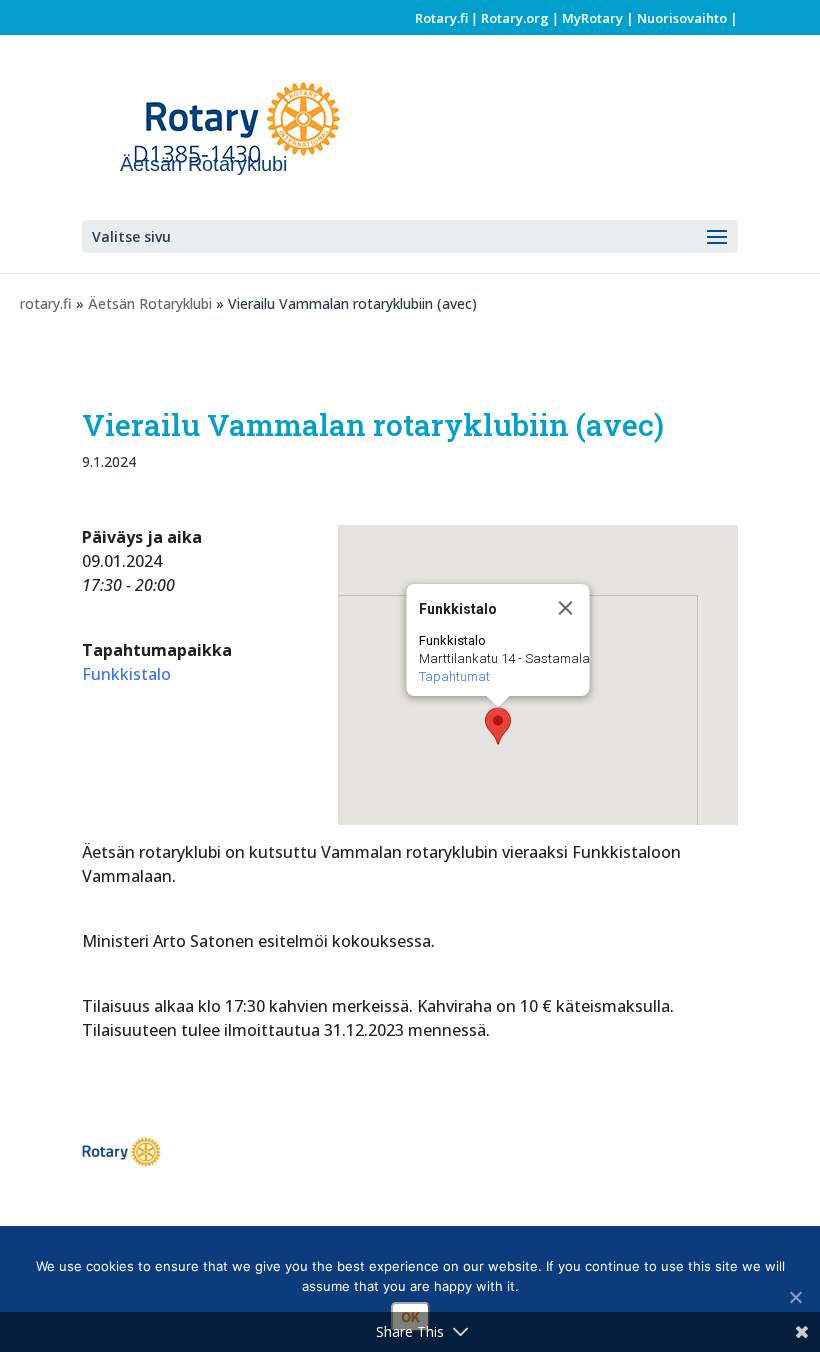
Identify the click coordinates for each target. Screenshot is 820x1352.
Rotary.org (515, 18)
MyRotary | (599, 18)
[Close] (566, 608)
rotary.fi (46, 303)
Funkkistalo (126, 674)
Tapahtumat (454, 676)
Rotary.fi (441, 18)
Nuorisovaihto (682, 18)
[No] (795, 1297)
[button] (498, 726)
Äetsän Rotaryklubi (150, 303)
